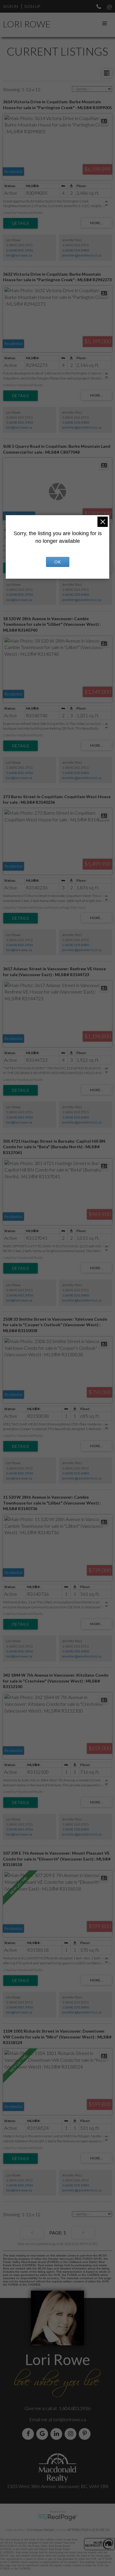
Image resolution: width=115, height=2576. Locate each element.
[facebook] (29, 2434)
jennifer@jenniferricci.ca (82, 255)
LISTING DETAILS (20, 223)
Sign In (10, 6)
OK (57, 562)
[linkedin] (57, 2434)
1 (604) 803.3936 (19, 250)
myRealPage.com (58, 2517)
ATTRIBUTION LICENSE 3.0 (88, 2530)
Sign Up (32, 6)
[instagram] (72, 2434)
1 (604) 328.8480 (75, 250)
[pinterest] (86, 2434)
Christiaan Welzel (40, 2530)
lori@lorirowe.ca (19, 255)
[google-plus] (43, 2434)
